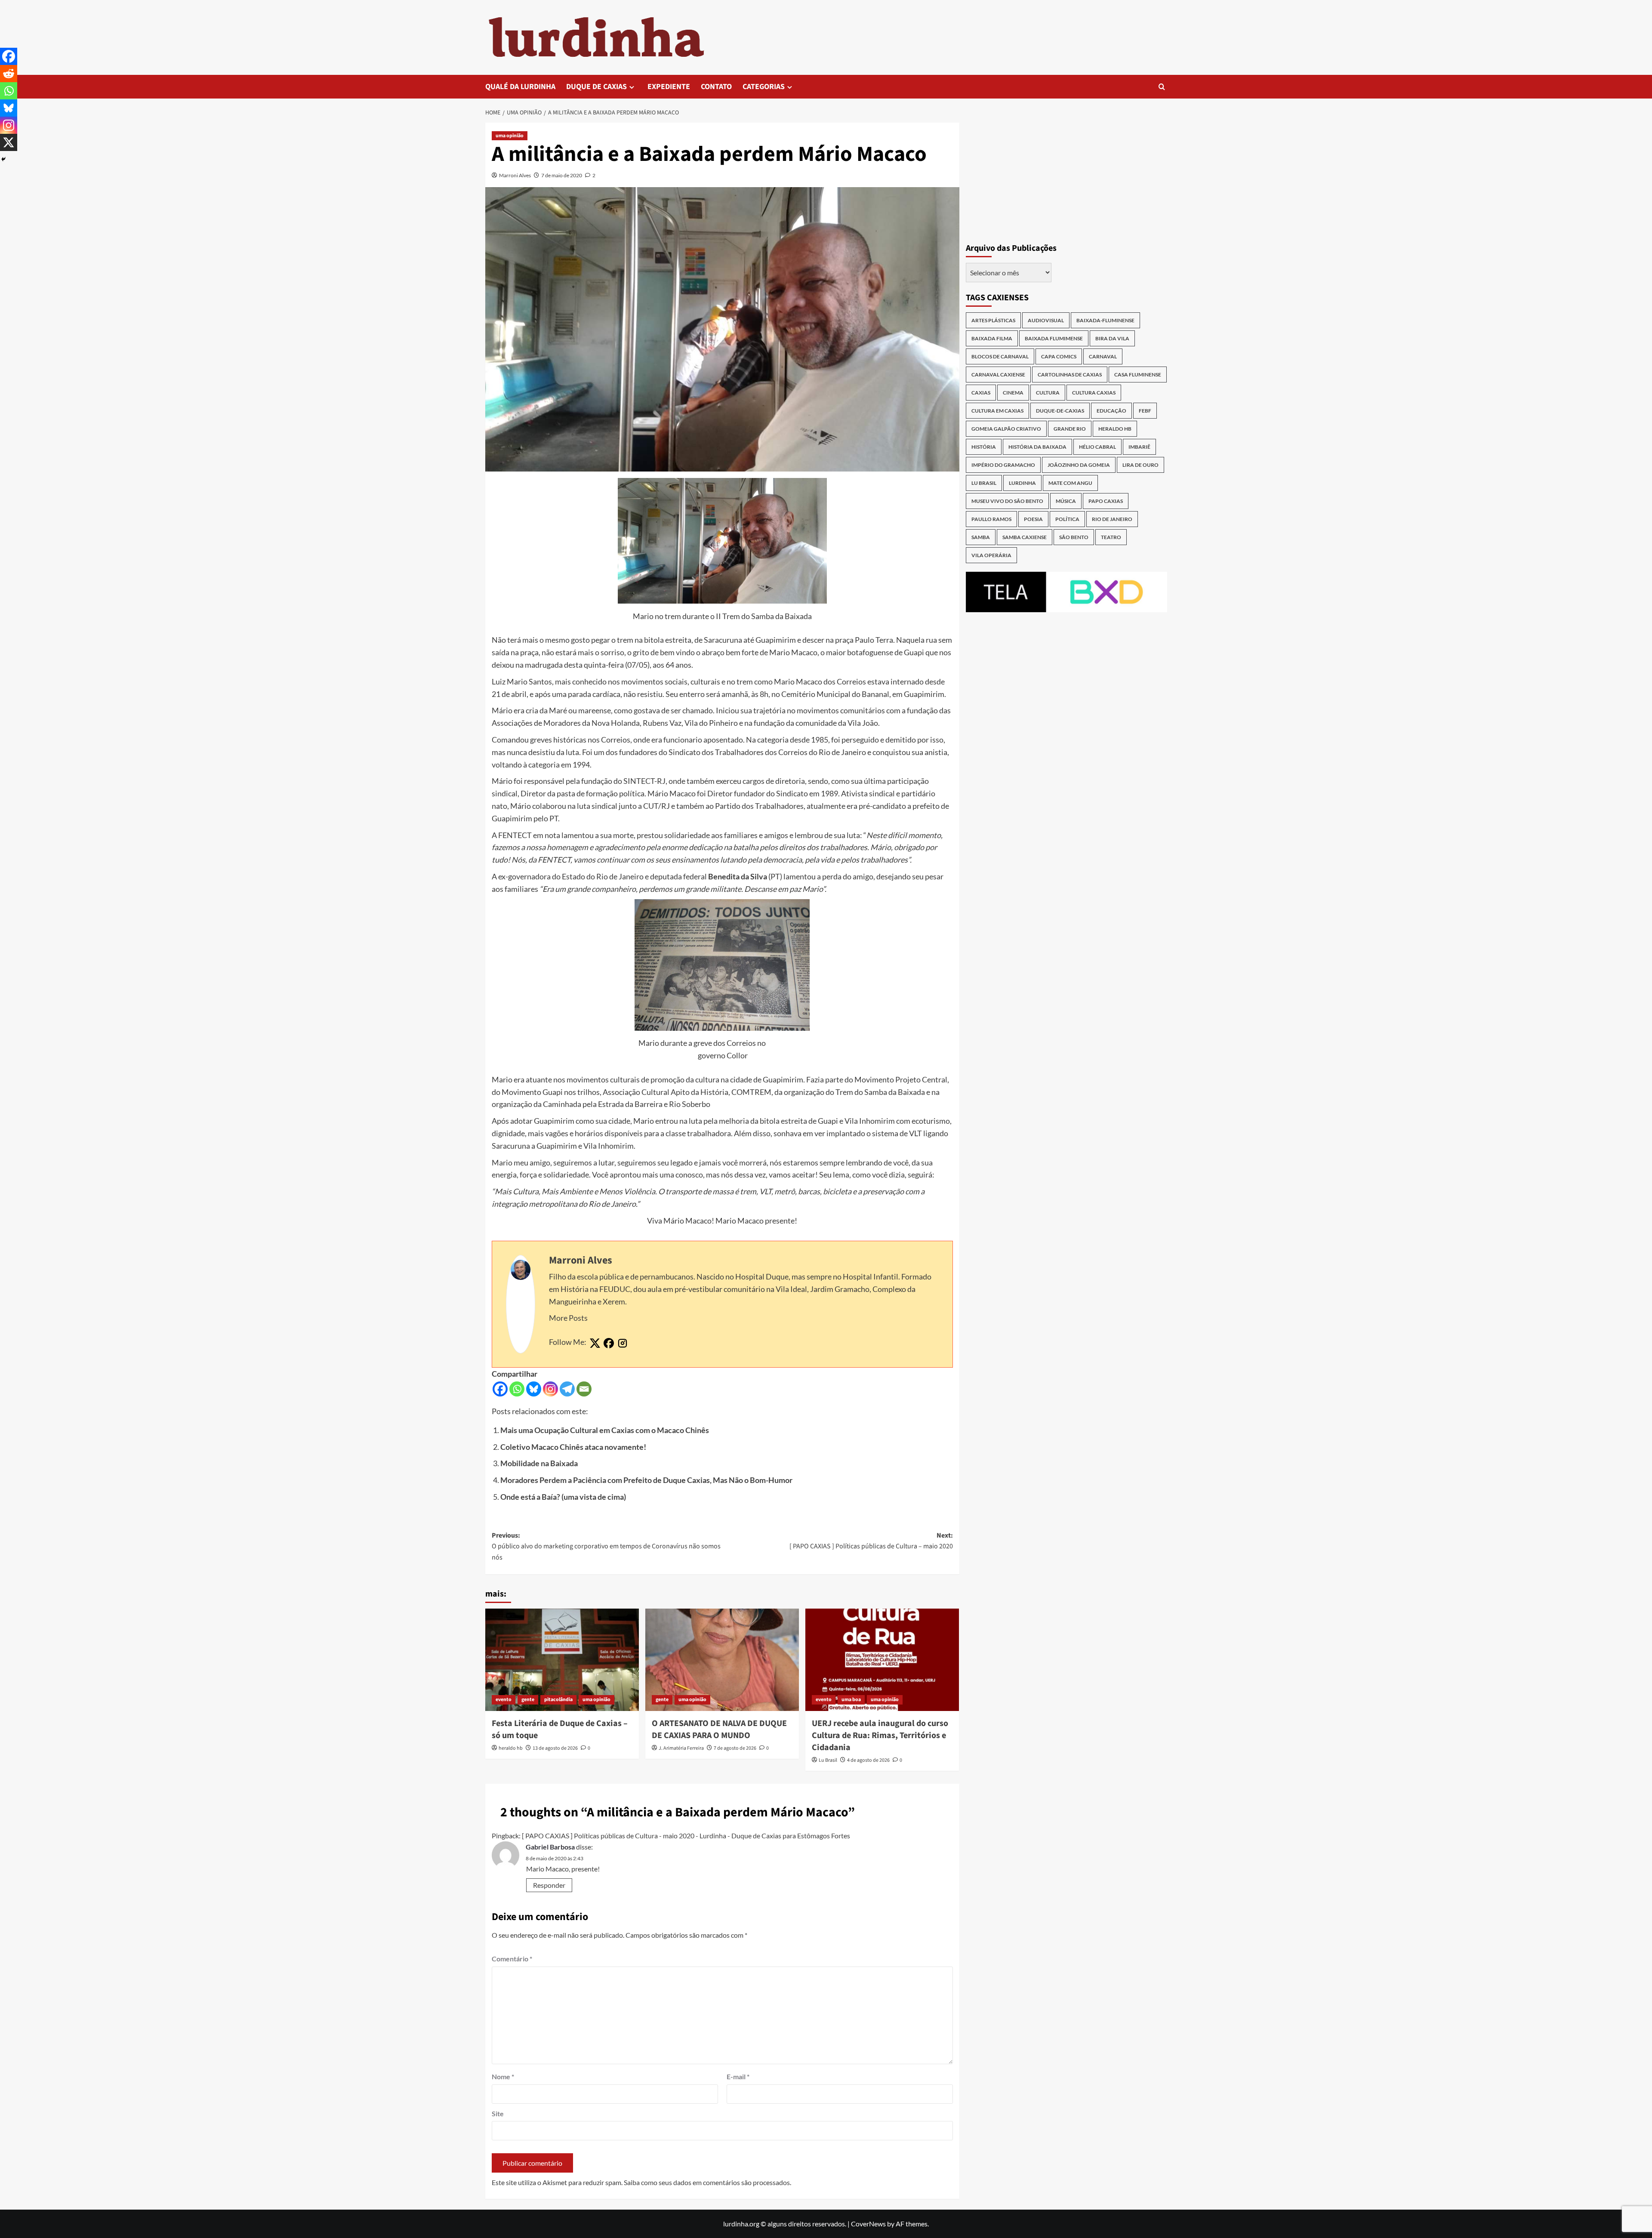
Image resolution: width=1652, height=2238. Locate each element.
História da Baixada (1037, 447)
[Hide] (3, 159)
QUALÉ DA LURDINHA (520, 87)
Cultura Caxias (1094, 393)
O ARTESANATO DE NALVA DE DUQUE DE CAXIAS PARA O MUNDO (719, 1729)
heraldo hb (511, 1748)
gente (528, 1700)
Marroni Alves (515, 175)
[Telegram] (567, 1389)
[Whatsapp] (517, 1389)
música (1066, 501)
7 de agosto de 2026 (735, 1748)
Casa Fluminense (1138, 375)
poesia (1033, 519)
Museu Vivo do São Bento (1007, 501)
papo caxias (1106, 501)
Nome (503, 2076)
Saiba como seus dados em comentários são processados (707, 2182)
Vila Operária (991, 555)
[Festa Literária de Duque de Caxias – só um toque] (562, 1660)
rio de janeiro (1112, 519)
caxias (981, 393)
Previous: (606, 1546)
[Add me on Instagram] (623, 1344)
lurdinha (1022, 483)
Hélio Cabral (1097, 447)
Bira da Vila (1112, 338)
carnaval (1103, 356)
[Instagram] (550, 1389)
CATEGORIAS (764, 87)
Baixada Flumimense (1054, 338)
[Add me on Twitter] (595, 1344)
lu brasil (984, 483)
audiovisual (1046, 320)
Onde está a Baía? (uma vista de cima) (563, 1497)
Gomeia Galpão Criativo (1006, 429)
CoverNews (868, 2224)
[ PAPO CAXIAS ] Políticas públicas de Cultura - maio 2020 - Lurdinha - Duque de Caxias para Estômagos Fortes (686, 1836)
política (1067, 519)
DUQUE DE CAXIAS (596, 87)
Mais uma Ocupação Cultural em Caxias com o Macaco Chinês (605, 1430)
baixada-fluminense (1105, 320)
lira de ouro (1140, 465)
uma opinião (510, 136)
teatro (1111, 537)
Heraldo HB (1115, 429)
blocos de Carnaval (1000, 356)
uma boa (851, 1700)
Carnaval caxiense (998, 375)
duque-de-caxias (1060, 411)
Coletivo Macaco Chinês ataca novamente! (573, 1447)
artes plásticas (993, 320)
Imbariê (1139, 447)
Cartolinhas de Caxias (1070, 375)
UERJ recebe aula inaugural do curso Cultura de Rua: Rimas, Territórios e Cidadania (880, 1736)
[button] (1162, 87)
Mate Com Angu (1070, 483)
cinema (1013, 393)
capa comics (1059, 356)
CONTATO (716, 87)
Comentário (512, 1959)
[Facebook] (500, 1389)
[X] (9, 142)
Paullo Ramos (991, 519)
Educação (1111, 411)
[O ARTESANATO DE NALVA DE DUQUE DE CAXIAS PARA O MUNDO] (722, 1660)
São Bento (1074, 537)
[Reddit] (9, 74)
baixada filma (992, 338)
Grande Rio (1070, 429)
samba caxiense (1025, 537)
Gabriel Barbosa (550, 1847)
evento (504, 1700)
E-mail (738, 2076)
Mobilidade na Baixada (539, 1463)
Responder (549, 1885)
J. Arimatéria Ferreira (681, 1748)
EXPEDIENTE (669, 87)
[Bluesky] (534, 1389)
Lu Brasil (828, 1760)
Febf (1145, 411)
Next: (871, 1541)
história (984, 447)
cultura (1048, 393)
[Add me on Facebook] (609, 1344)
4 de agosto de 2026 (868, 1760)
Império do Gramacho (1003, 465)
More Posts (568, 1318)
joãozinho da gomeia (1079, 465)
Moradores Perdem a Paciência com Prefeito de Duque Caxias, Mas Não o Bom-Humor (646, 1480)
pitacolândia (558, 1700)
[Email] (584, 1389)
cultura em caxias (997, 411)
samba (981, 537)
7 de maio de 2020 (562, 175)
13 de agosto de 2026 (555, 1748)
